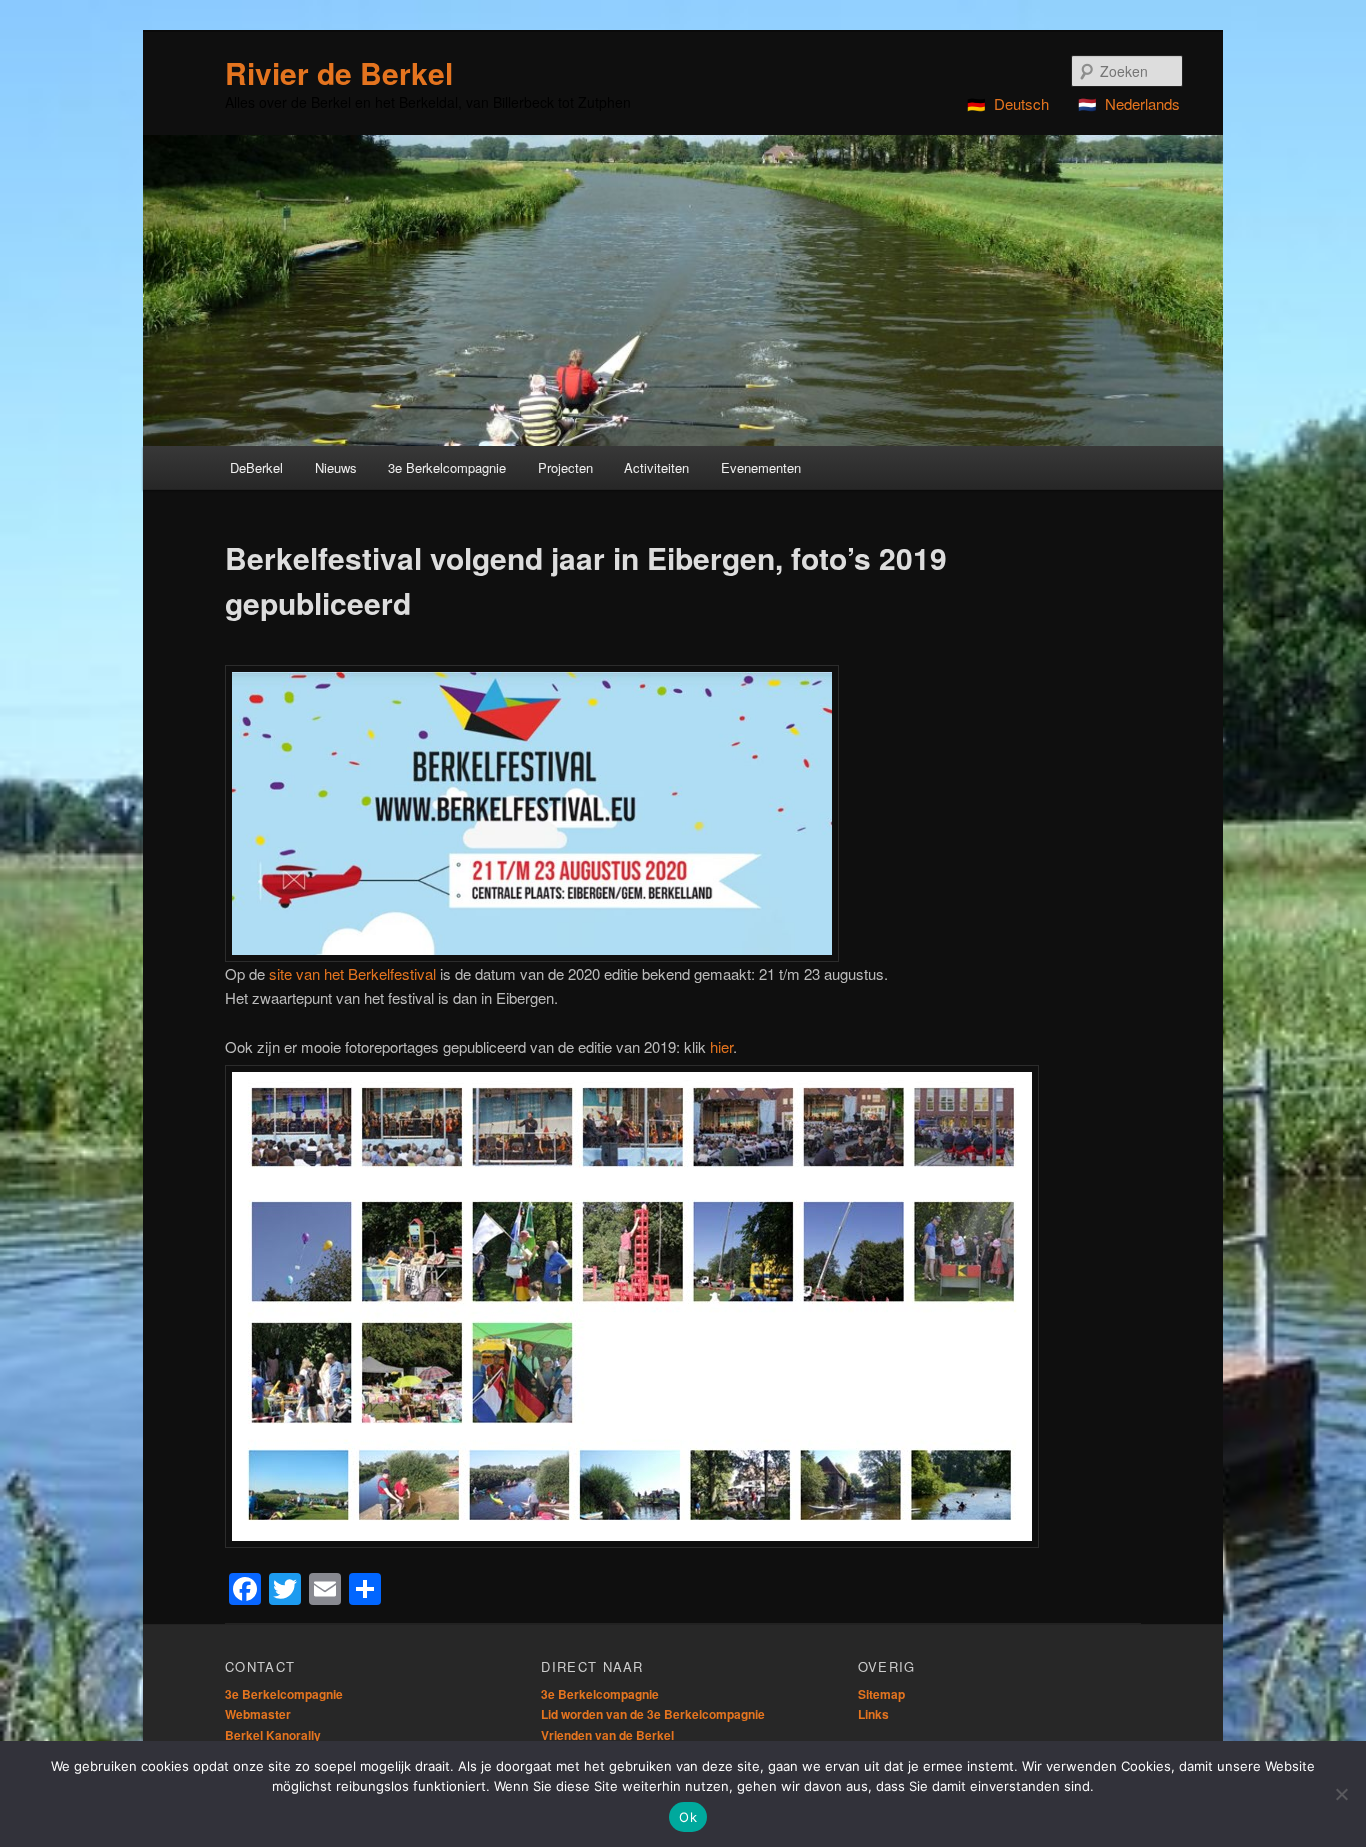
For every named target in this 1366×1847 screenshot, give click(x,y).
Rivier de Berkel (339, 72)
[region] (683, 290)
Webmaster (258, 1714)
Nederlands (1142, 103)
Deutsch (1021, 103)
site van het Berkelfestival (352, 973)
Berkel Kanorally (273, 1735)
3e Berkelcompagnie (284, 1694)
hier (721, 1046)
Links (873, 1714)
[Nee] (1341, 1794)
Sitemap (881, 1694)
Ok (688, 1817)
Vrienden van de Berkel (607, 1735)
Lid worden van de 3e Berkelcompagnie (653, 1714)
